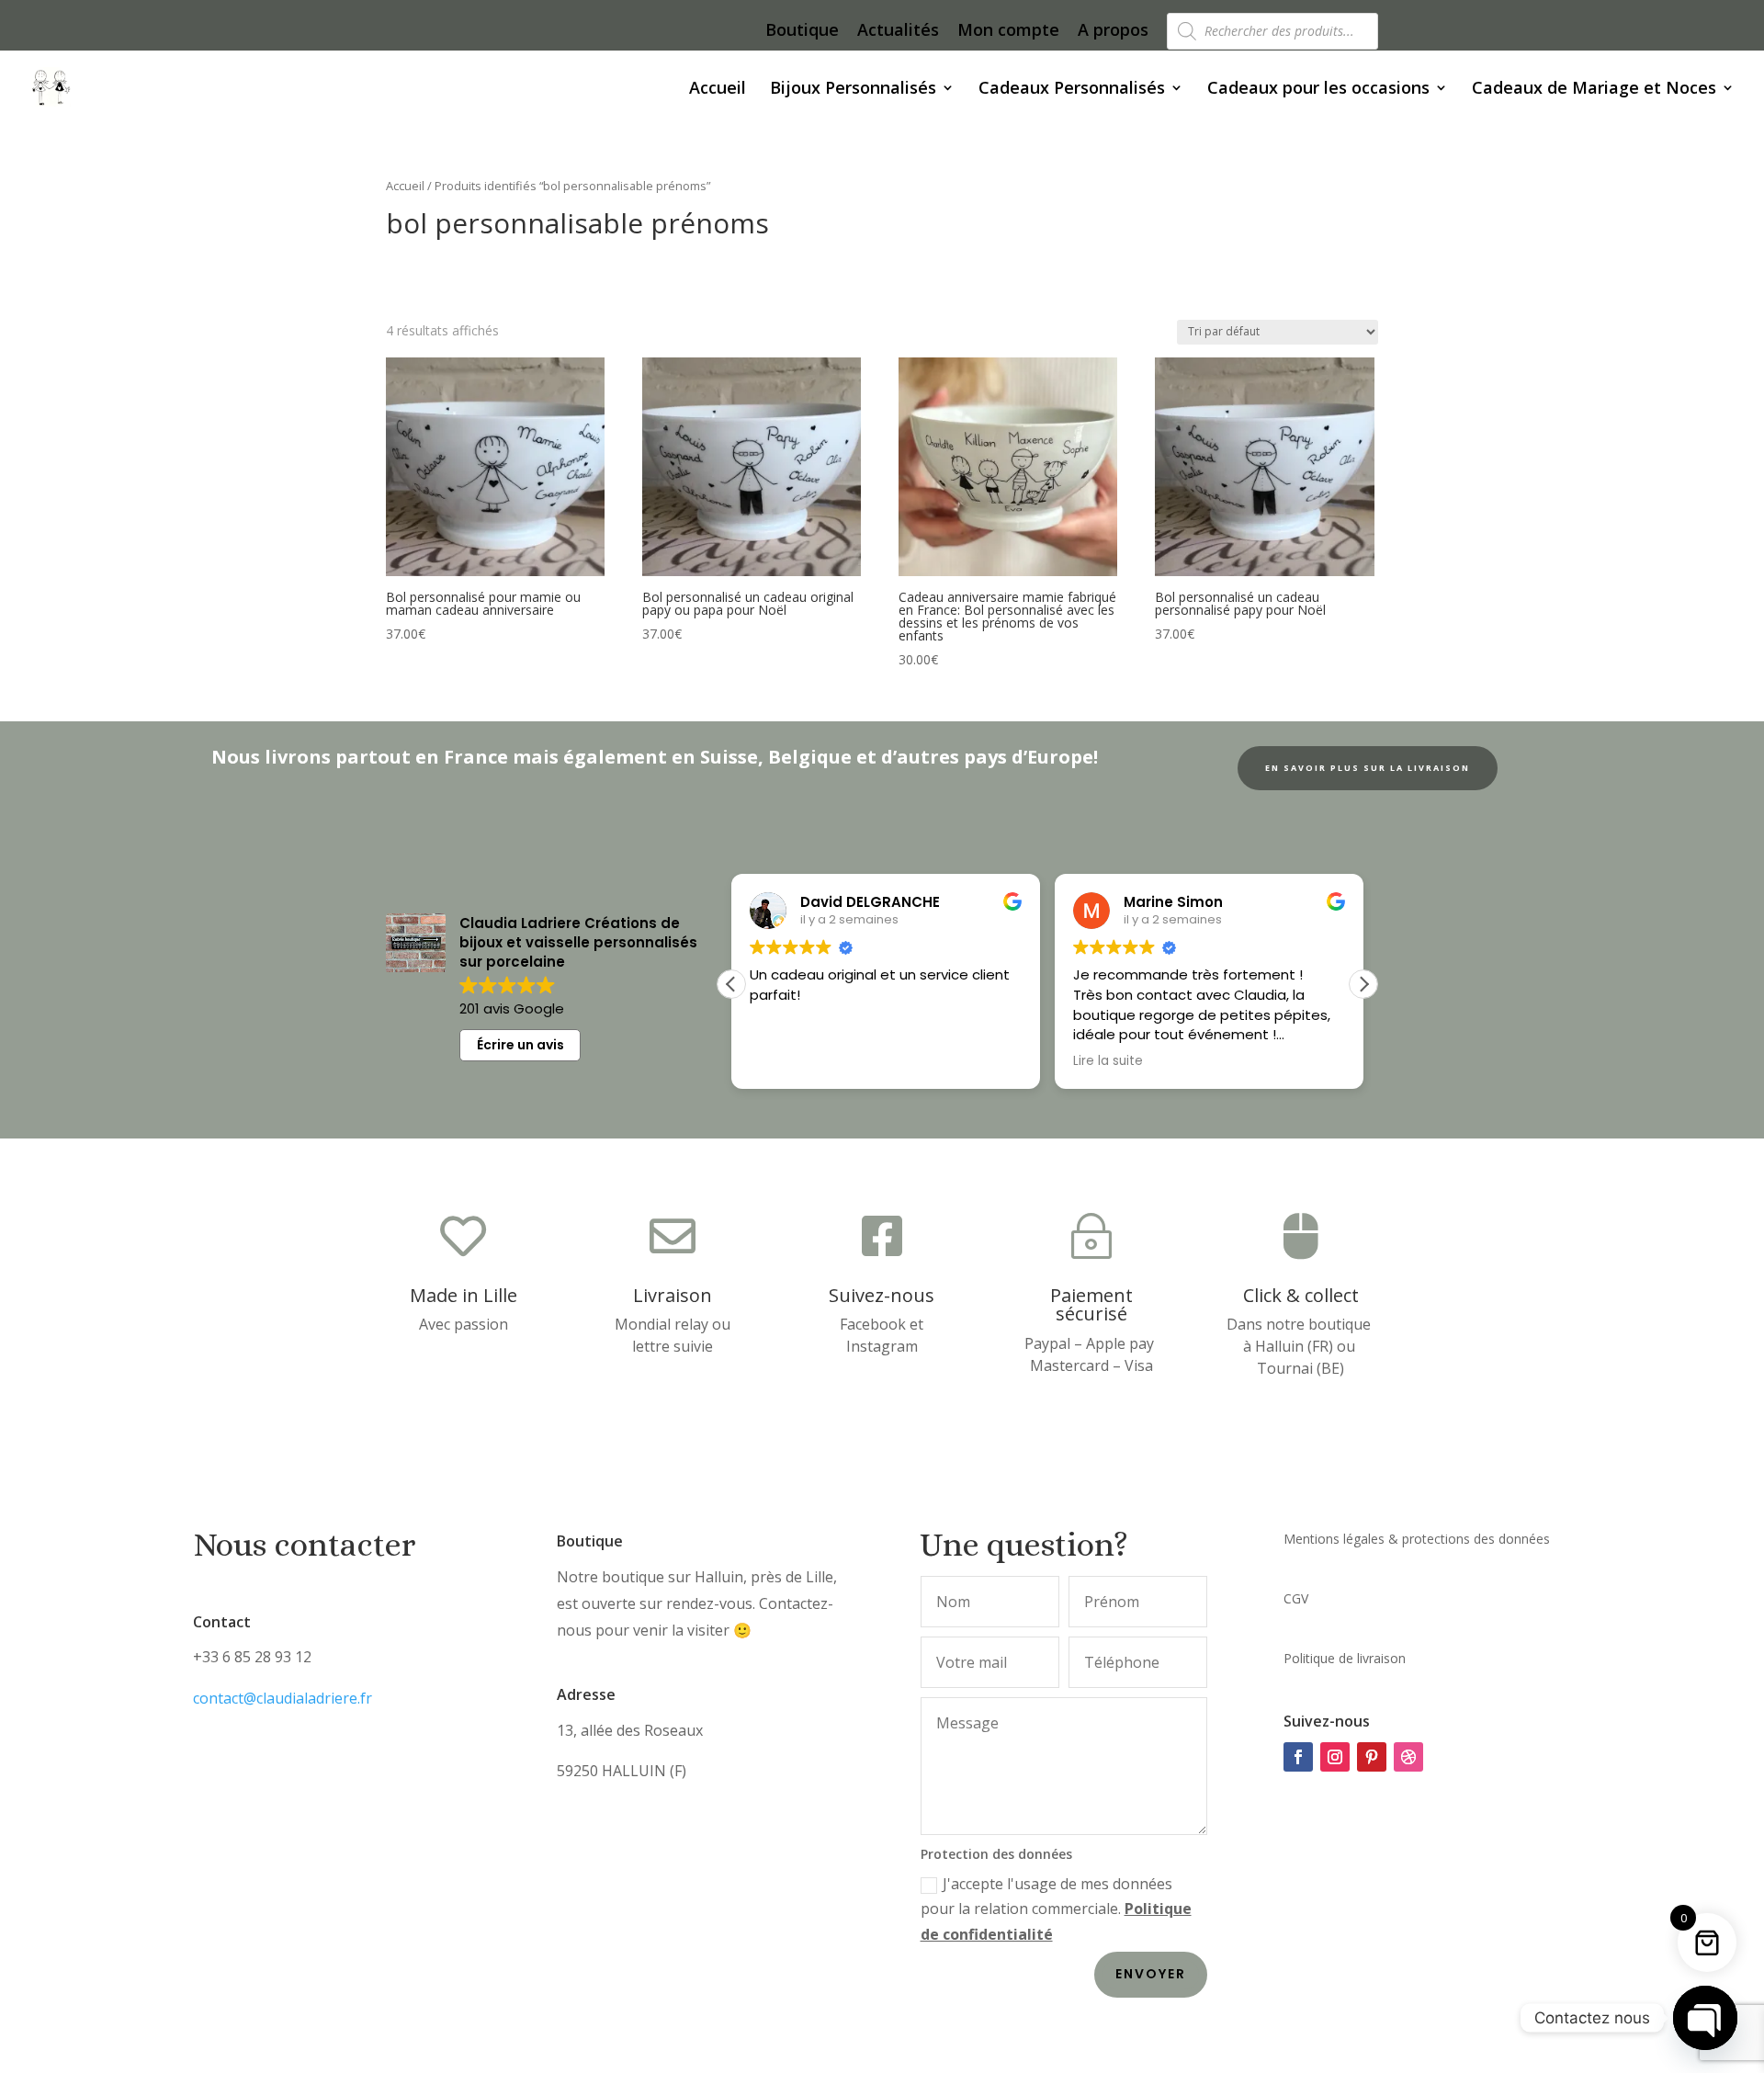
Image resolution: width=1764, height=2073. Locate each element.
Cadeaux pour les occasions (1318, 90)
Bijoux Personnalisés (853, 90)
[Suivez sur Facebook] (1298, 1757)
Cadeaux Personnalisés (1072, 90)
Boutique (802, 31)
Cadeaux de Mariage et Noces (1594, 90)
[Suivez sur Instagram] (1335, 1757)
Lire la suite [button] (1108, 1061)
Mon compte (1008, 31)
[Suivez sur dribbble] (1408, 1757)
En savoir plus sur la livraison (1368, 768)
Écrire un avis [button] (520, 1045)
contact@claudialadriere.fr (283, 1698)
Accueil (718, 90)
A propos (1113, 31)
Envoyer (1151, 1974)
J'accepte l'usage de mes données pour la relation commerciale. (1056, 1909)
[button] (1363, 984)
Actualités (898, 31)
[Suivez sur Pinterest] (1372, 1757)
